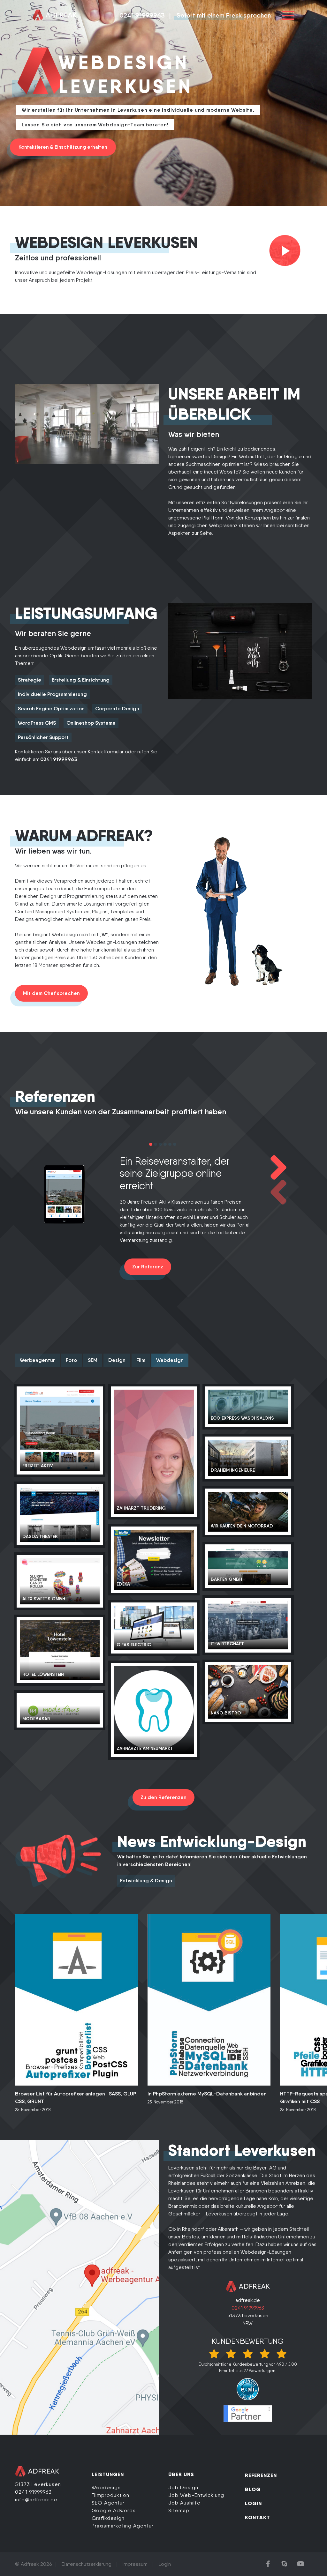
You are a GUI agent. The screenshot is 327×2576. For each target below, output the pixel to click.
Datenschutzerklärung (87, 2564)
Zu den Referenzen (163, 1797)
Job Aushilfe (184, 2503)
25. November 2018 (33, 2110)
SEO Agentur (108, 2503)
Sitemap (179, 2510)
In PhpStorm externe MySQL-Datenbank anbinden (207, 2094)
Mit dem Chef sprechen (51, 993)
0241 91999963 (142, 15)
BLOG (253, 2489)
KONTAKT (258, 2517)
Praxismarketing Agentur (123, 2526)
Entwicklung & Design (146, 1881)
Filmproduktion (110, 2495)
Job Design (183, 2487)
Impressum (135, 2564)
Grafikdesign (108, 2518)
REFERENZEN (261, 2475)
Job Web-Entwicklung (196, 2495)
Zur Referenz (148, 1267)
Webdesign (106, 2487)
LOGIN (253, 2503)
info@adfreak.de (36, 2500)
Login (165, 2564)
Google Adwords (114, 2510)
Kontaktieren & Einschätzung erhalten (63, 147)
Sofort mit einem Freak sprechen (224, 15)
